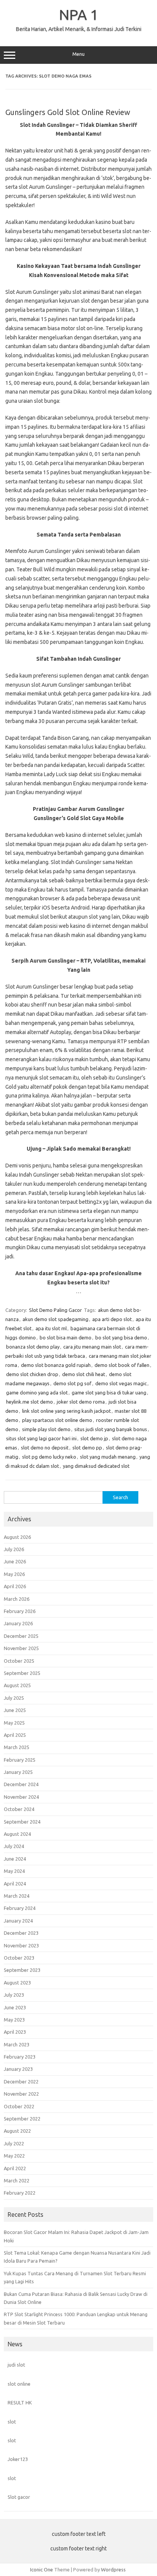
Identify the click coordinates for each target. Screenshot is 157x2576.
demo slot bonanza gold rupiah (56, 1365)
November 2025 (21, 1648)
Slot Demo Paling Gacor (55, 1310)
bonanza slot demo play (33, 1347)
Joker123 (18, 2459)
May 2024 (14, 1871)
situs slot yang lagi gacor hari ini (41, 1438)
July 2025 (14, 1698)
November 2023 (21, 1945)
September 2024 (22, 1822)
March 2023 (17, 2044)
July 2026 (14, 1549)
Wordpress (113, 2570)
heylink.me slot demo (30, 1402)
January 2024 (18, 1921)
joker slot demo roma (81, 1402)
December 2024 (21, 1784)
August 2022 (17, 2131)
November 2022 (21, 2094)
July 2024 (14, 1846)
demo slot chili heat (84, 1374)
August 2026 (17, 1537)
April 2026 (15, 1586)
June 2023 (15, 2007)
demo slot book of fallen (122, 1365)
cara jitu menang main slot (92, 1347)
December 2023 (21, 1933)
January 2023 (18, 2069)
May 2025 (14, 1723)
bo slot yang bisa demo (121, 1337)
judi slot (16, 2365)
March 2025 (17, 1747)
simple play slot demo (46, 1429)
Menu (78, 54)
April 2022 (15, 2168)
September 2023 (22, 1970)
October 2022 (19, 2106)
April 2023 (15, 2032)
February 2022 (20, 2193)
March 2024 (17, 1896)
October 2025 (19, 1661)
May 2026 (14, 1574)
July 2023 (14, 1995)
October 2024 (19, 1809)
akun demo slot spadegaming (55, 1319)
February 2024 (20, 1908)
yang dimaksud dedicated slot (96, 1466)
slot (12, 2422)
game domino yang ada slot (37, 1393)
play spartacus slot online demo (57, 1420)
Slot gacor (19, 2497)
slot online (19, 2384)
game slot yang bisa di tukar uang (109, 1393)
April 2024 (15, 1884)
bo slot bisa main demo (66, 1337)
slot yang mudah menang (108, 1457)
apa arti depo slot (112, 1319)
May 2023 (14, 2020)
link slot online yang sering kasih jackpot (66, 1411)
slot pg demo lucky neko (49, 1457)
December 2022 (21, 2082)
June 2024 (15, 1859)
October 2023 (19, 1958)
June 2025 (15, 1710)
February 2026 (20, 1611)
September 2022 (22, 2119)
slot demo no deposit (45, 1448)
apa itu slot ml (51, 1328)
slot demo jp (94, 1438)
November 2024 (21, 1797)
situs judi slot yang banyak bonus (111, 1429)
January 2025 (18, 1772)
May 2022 (14, 2156)
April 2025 (15, 1735)
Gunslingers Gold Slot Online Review (68, 112)
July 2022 (14, 2143)
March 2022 (17, 2180)
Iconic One (42, 2570)
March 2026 (17, 1599)
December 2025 (21, 1636)
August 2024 (17, 1834)
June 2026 (15, 1561)
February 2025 (20, 1760)
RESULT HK (20, 2403)
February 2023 (20, 2057)
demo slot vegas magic (121, 1383)
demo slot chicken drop (32, 1374)
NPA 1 (79, 15)
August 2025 (17, 1685)
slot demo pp (87, 1448)
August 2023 (17, 1983)
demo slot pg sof (72, 1383)
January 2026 (18, 1623)
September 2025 (22, 1673)
